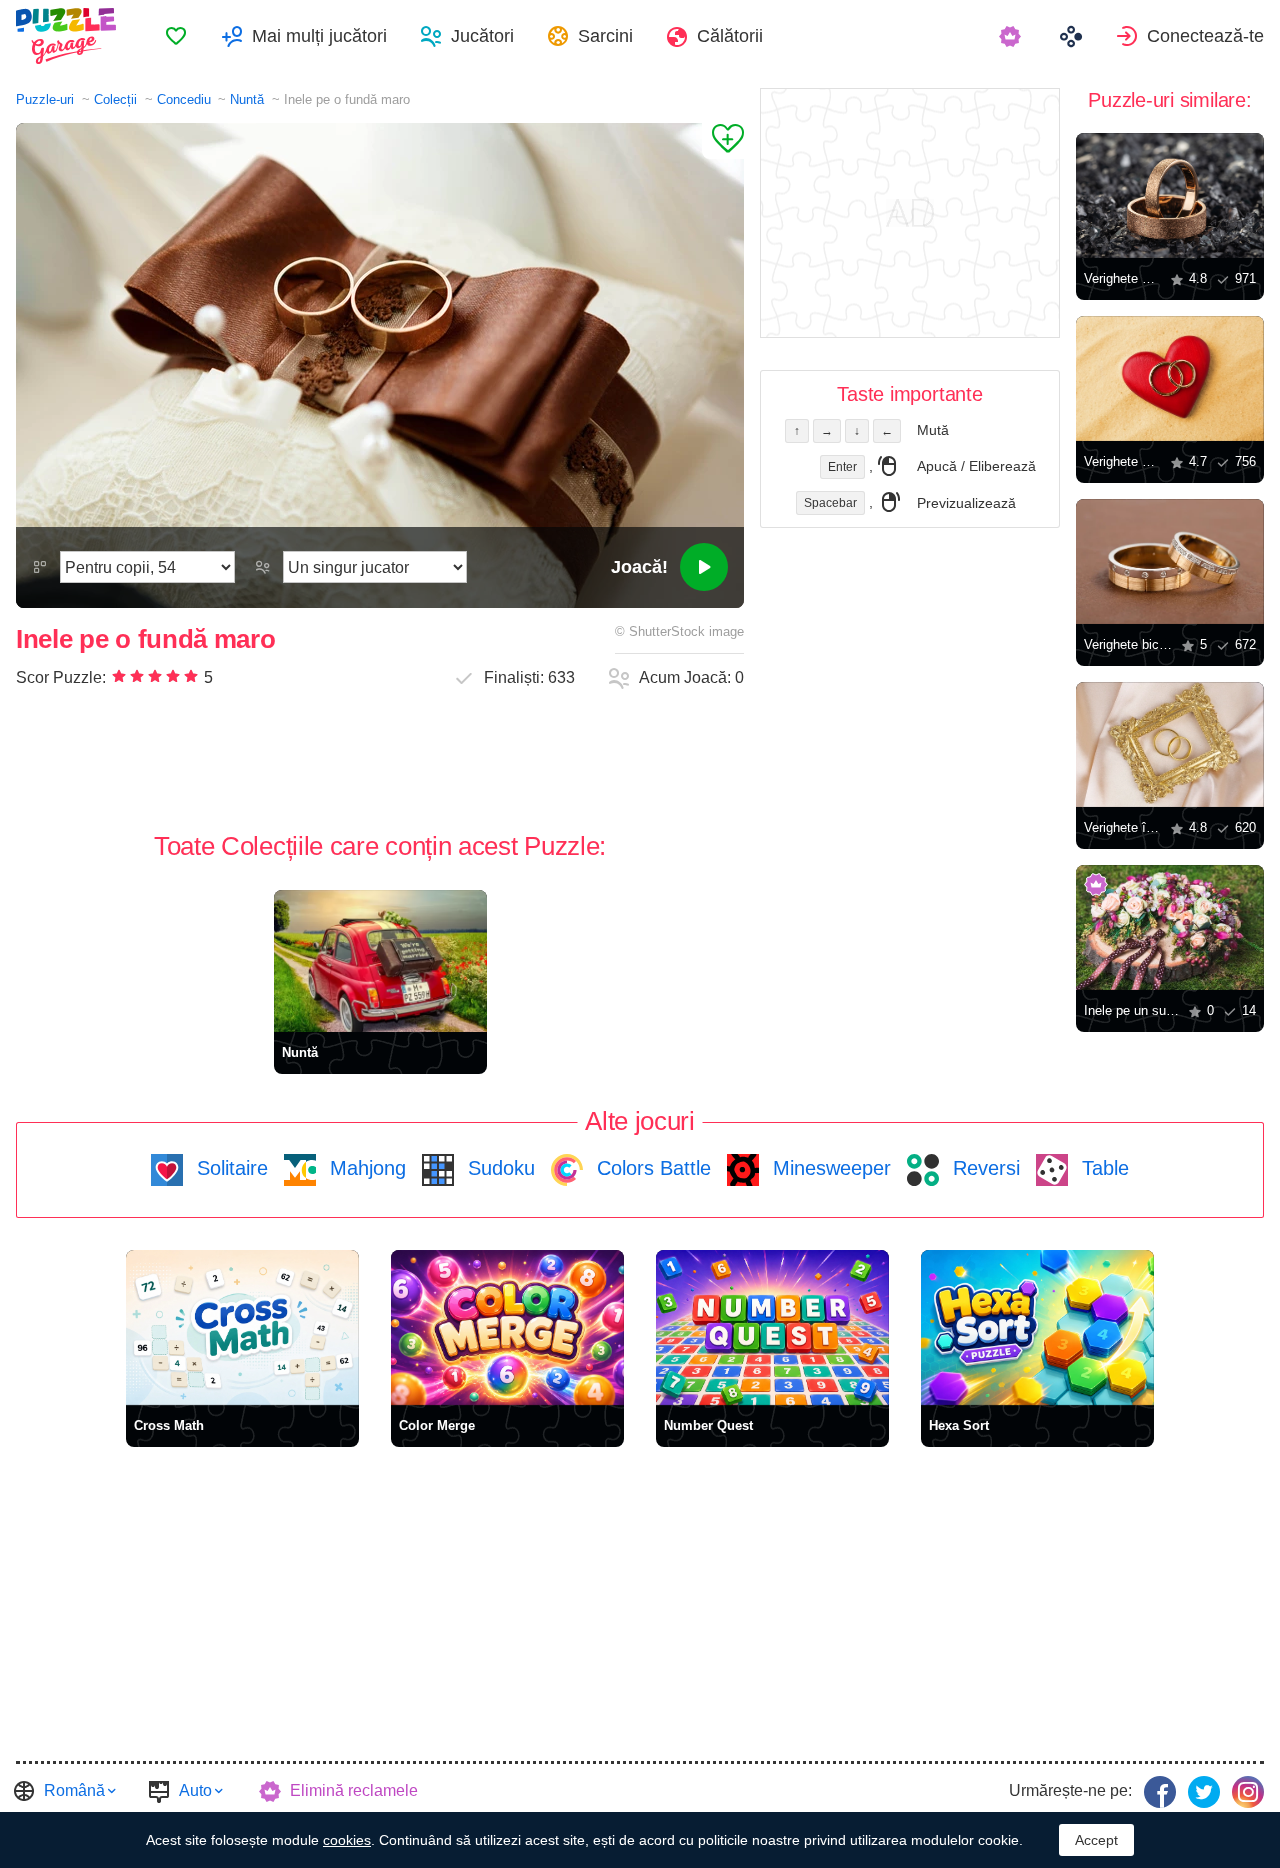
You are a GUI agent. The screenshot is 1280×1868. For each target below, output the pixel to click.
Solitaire (229, 1168)
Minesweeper (829, 1168)
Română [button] (74, 1790)
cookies (347, 1840)
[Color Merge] (507, 1327)
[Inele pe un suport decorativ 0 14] (1170, 927)
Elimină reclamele (354, 1790)
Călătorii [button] (730, 36)
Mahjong (365, 1168)
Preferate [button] (176, 36)
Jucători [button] (482, 36)
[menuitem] (176, 36)
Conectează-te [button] (1205, 36)
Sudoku (498, 1168)
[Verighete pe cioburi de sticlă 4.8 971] (1170, 195)
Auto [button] (195, 1790)
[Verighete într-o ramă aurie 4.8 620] (1170, 744)
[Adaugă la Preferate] (723, 141)
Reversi (983, 1168)
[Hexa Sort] (1037, 1327)
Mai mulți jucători (319, 36)
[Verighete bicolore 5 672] (1170, 561)
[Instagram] (1248, 1792)
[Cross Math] (242, 1327)
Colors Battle (651, 1168)
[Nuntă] (380, 961)
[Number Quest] (772, 1327)
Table (1102, 1168)
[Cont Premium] (1012, 36)
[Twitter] (1204, 1792)
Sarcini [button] (605, 36)
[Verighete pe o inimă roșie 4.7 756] (1170, 378)
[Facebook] (1160, 1792)
